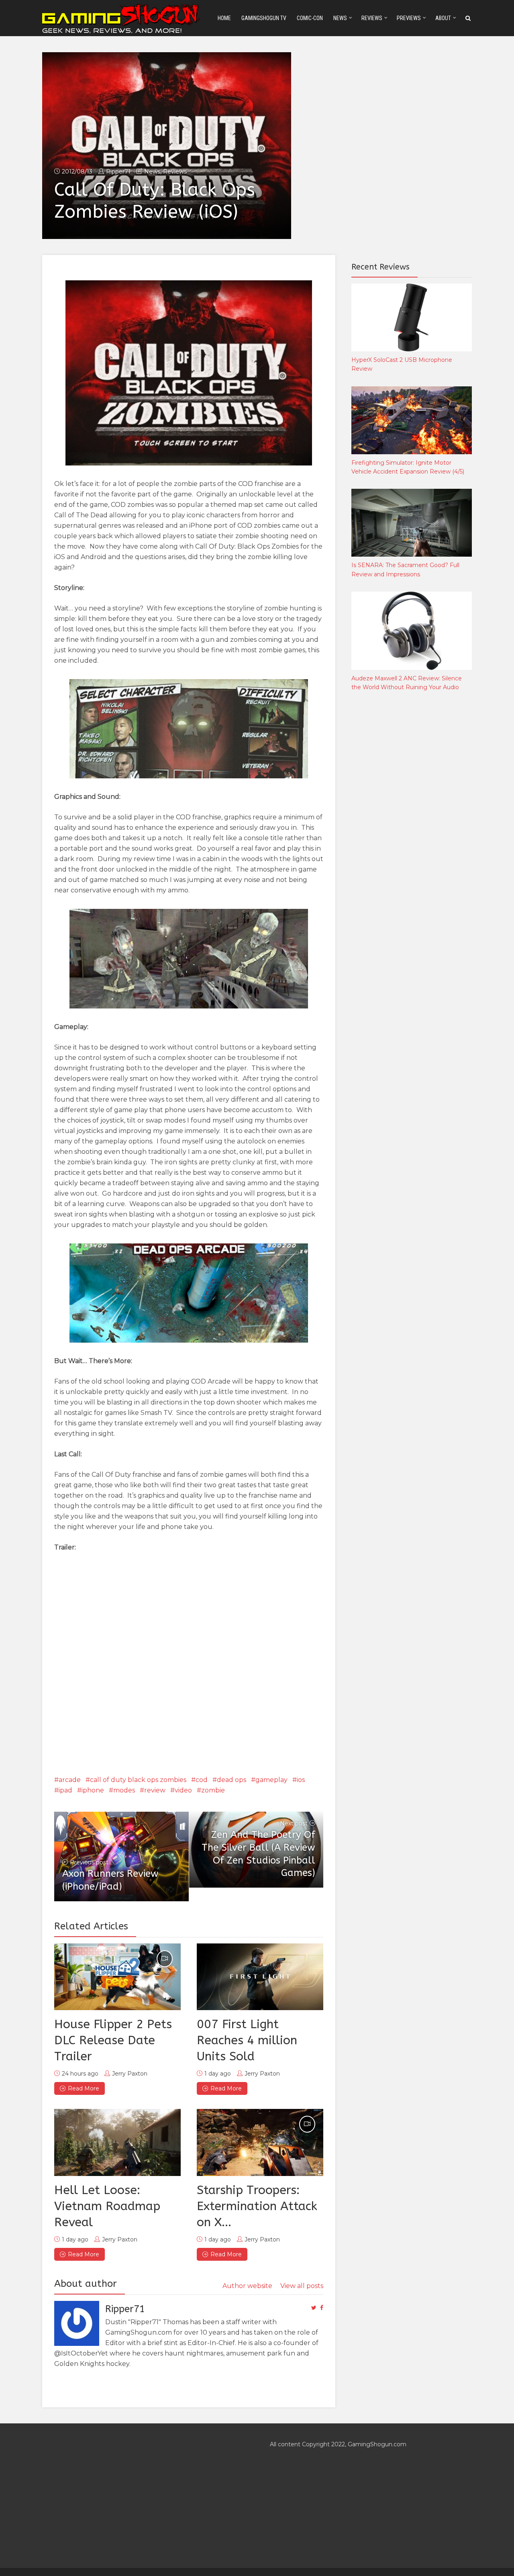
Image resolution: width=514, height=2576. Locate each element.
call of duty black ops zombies (138, 1780)
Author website (247, 2286)
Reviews (372, 18)
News (340, 18)
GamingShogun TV (264, 18)
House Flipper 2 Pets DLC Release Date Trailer (113, 2040)
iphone (93, 1790)
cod (202, 1780)
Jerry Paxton (130, 2074)
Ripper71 (118, 171)
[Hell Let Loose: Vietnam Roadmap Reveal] (117, 2142)
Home (224, 18)
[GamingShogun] (122, 17)
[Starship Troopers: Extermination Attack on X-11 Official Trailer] (260, 2142)
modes (124, 1790)
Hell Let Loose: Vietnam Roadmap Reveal (107, 2206)
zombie (213, 1790)
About (443, 18)
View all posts (302, 2286)
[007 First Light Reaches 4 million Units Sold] (260, 1977)
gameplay (271, 1780)
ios (301, 1780)
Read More (84, 2088)
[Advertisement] (412, 831)
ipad (65, 1790)
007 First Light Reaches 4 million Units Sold (247, 2040)
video (183, 1790)
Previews (409, 18)
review (155, 1790)
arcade (70, 1780)
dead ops (232, 1780)
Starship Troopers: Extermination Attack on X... (257, 2206)
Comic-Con (310, 18)
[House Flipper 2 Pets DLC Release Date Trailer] (117, 1977)
